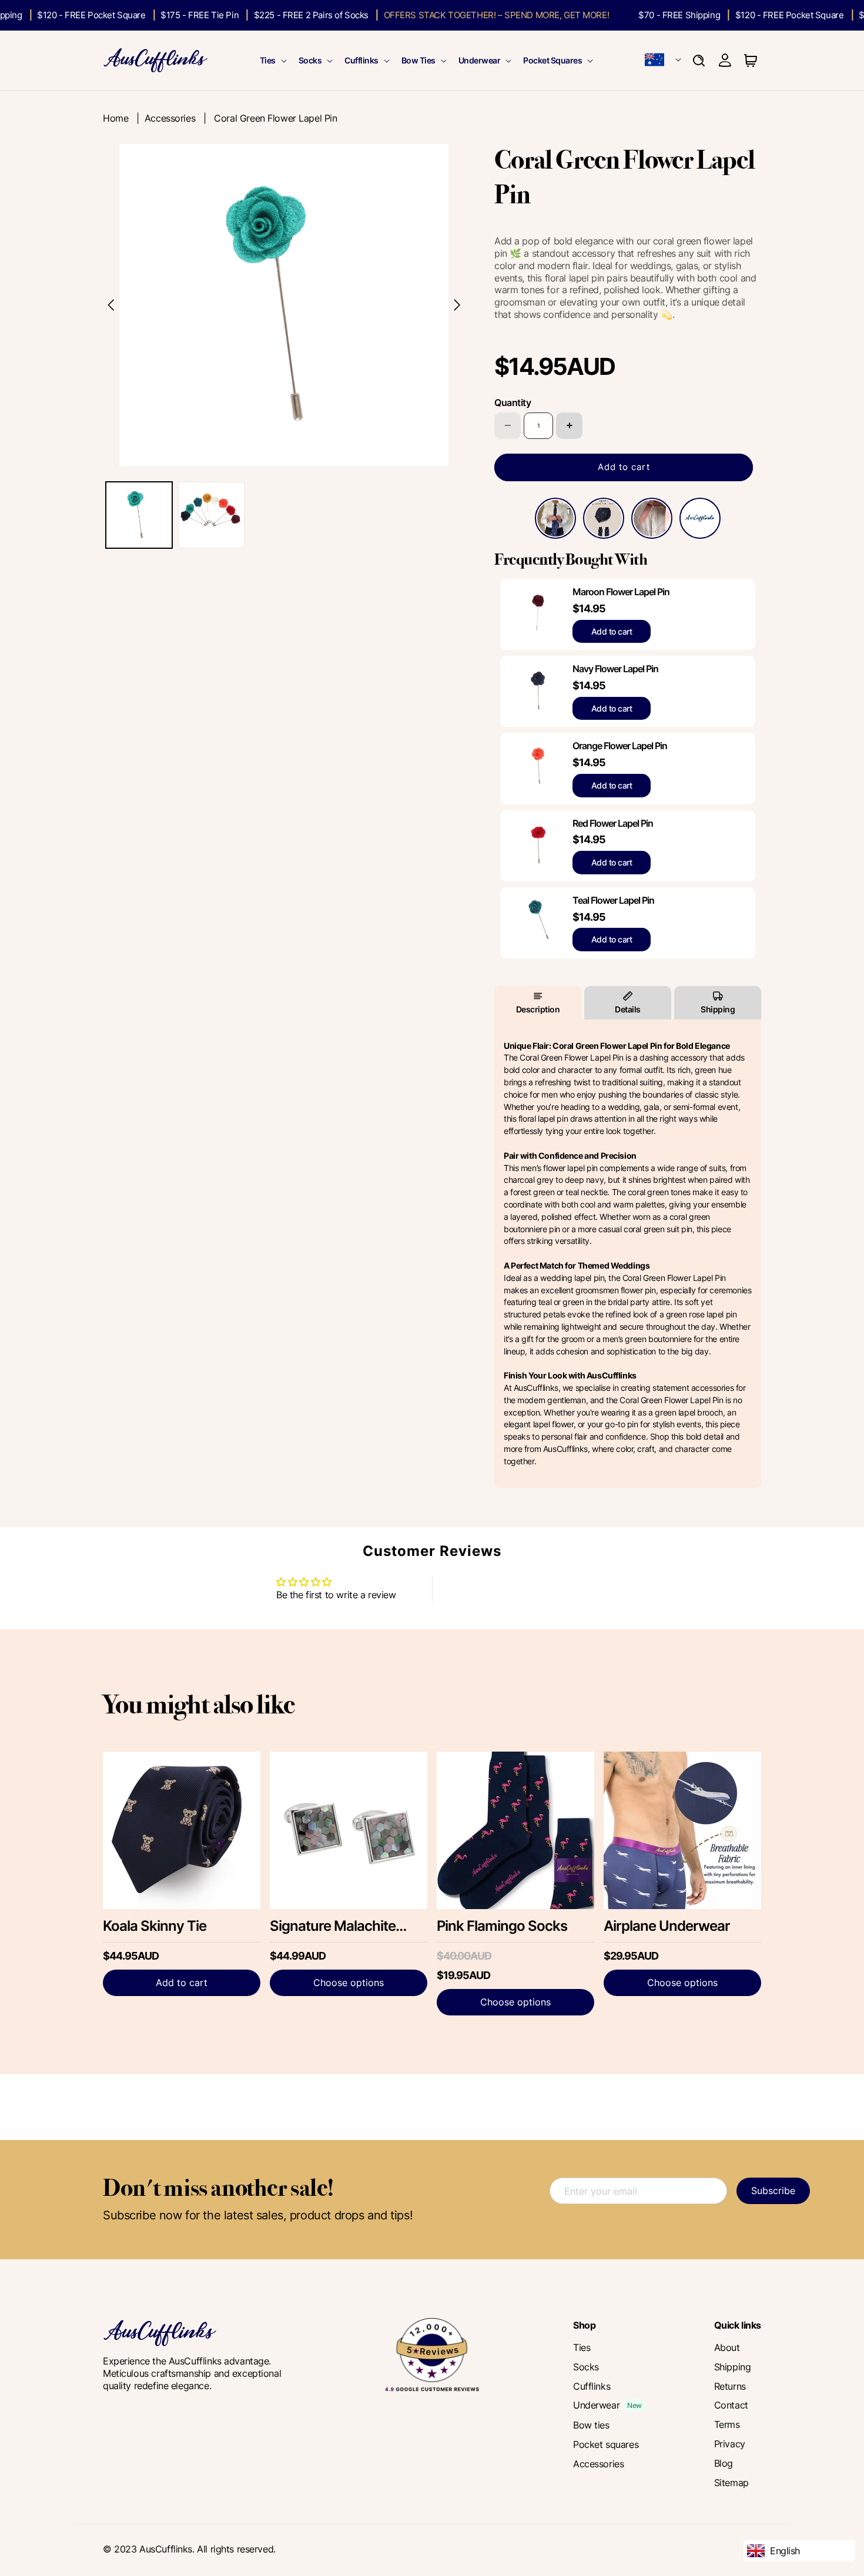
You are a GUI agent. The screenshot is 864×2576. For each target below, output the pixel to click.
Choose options (349, 1983)
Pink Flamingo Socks (502, 1926)
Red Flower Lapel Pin (613, 823)
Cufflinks (361, 60)
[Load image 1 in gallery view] (139, 515)
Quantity (513, 402)
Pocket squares (606, 2444)
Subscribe (773, 2191)
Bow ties (591, 2425)
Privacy (730, 2444)
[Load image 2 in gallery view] (211, 515)
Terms (727, 2424)
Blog (724, 2463)
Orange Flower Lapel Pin (620, 746)
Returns (730, 2386)
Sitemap (731, 2483)
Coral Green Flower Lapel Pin (275, 118)
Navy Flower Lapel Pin (615, 669)
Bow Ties (418, 60)
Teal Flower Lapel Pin (613, 900)
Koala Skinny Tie (155, 1926)
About (727, 2347)
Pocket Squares (552, 60)
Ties (268, 60)
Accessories (170, 118)
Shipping (718, 1009)
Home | (124, 118)
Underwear (480, 60)
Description (538, 1009)
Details (628, 1009)
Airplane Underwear (667, 1926)
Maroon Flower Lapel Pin (621, 592)
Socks (310, 60)
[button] (272, 61)
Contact (731, 2405)
